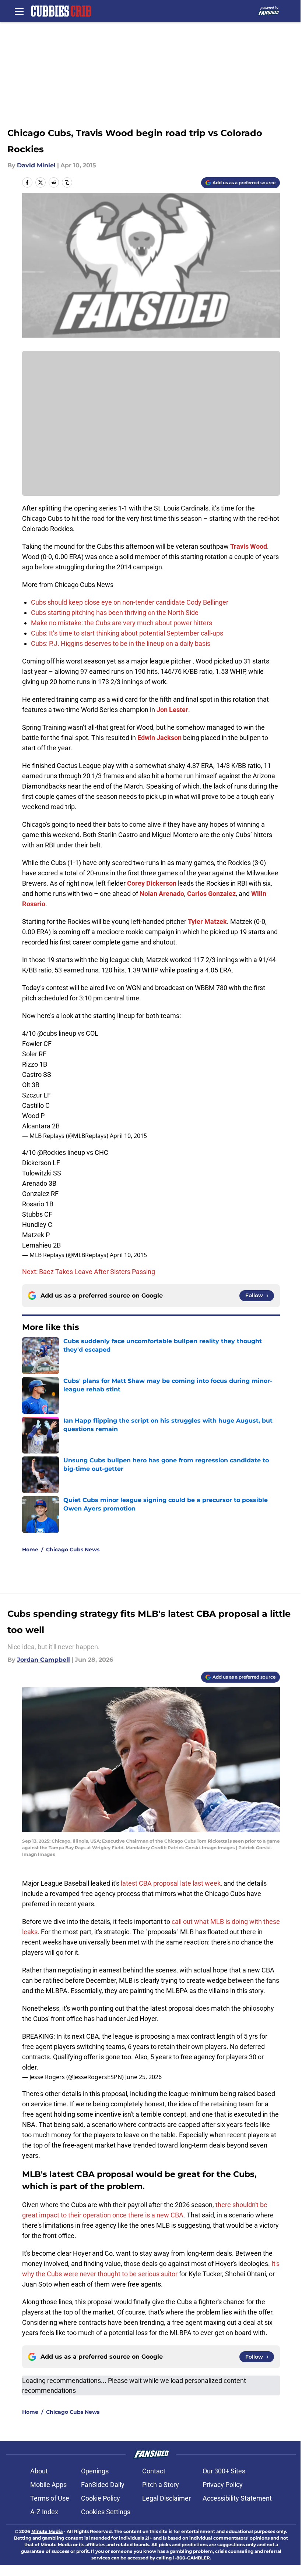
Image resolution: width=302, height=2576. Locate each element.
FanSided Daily (103, 2485)
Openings (95, 2471)
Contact (154, 2471)
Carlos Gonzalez (211, 894)
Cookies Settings (106, 2512)
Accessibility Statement (237, 2498)
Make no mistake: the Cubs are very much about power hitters (122, 623)
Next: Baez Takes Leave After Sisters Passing (89, 1272)
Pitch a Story (161, 2485)
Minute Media (47, 2531)
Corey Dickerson (152, 883)
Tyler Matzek (207, 921)
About (39, 2471)
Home (30, 1549)
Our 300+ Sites (224, 2471)
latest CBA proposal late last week (171, 1883)
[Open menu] (19, 11)
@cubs (47, 1033)
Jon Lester (172, 710)
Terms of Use (50, 2498)
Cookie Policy (101, 2498)
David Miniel (36, 165)
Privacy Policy (223, 2485)
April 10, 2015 (128, 1136)
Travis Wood (249, 546)
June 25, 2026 (143, 2077)
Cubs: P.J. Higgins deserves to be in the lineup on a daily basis (121, 643)
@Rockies (52, 1152)
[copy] (67, 182)
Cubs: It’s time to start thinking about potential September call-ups (127, 633)
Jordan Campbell (43, 1660)
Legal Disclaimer (166, 2498)
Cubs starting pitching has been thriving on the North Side (115, 613)
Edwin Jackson (159, 738)
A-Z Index (44, 2512)
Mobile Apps (48, 2485)
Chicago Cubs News (73, 1549)
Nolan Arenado (162, 894)
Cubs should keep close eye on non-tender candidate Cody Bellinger (130, 602)
